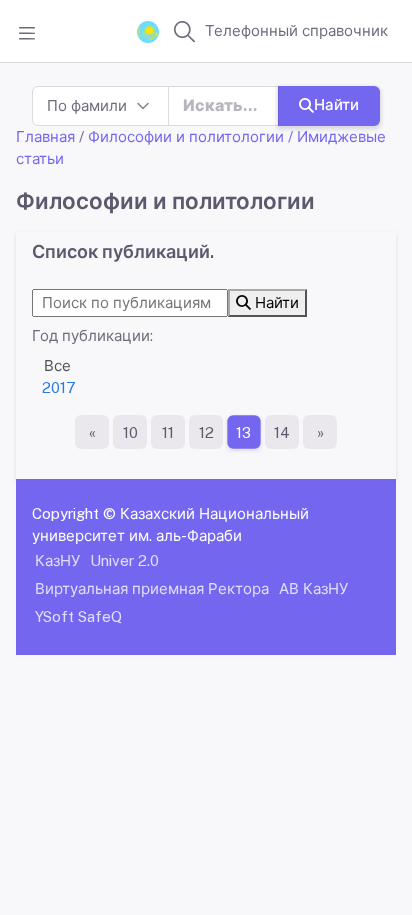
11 (168, 432)
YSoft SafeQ (78, 616)
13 (244, 432)
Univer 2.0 (124, 560)
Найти (336, 104)
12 (206, 432)
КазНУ (57, 560)
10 (130, 432)
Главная (45, 136)
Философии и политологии (186, 136)
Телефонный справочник (296, 30)
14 (282, 432)
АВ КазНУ (313, 588)
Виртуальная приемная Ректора (152, 588)
